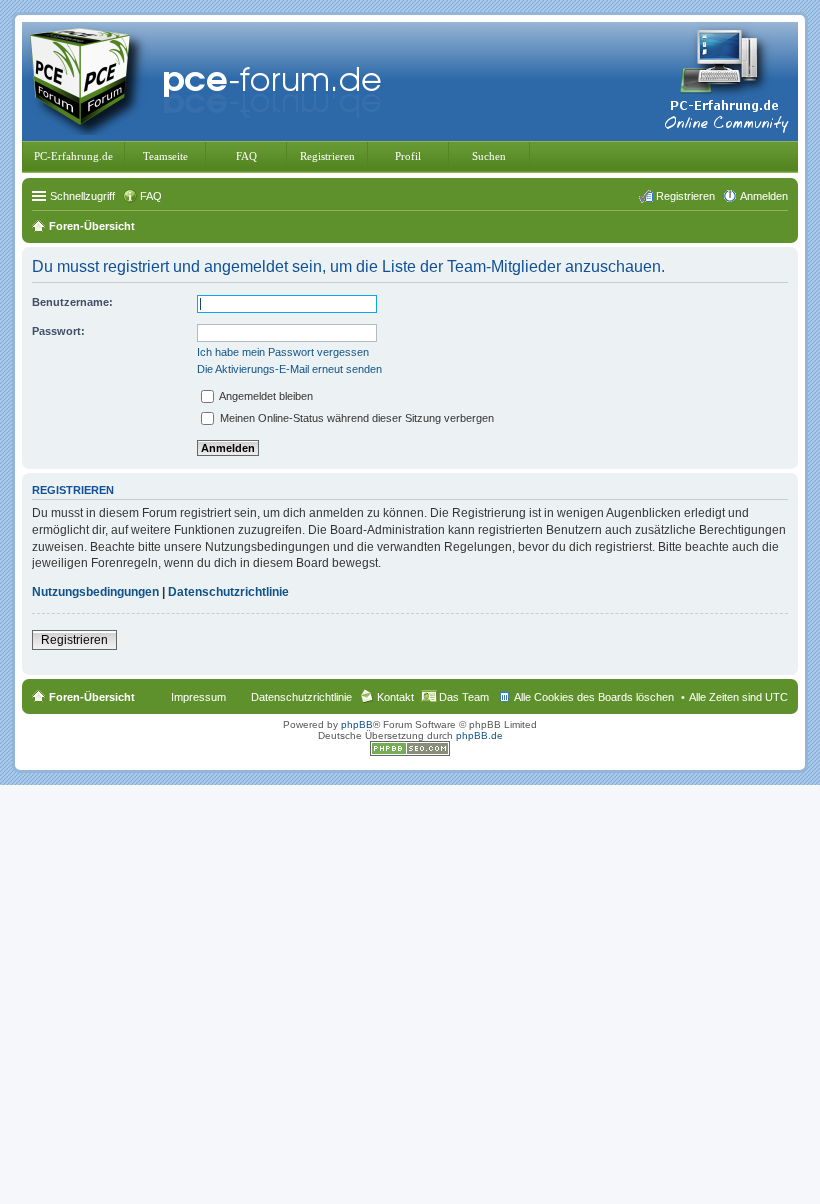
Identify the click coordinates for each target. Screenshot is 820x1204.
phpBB (357, 724)
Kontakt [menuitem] (395, 697)
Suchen (489, 156)
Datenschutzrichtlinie (228, 592)
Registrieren (327, 156)
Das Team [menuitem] (464, 697)
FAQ (246, 156)
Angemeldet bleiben (265, 396)
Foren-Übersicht (92, 697)
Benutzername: (72, 302)
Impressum (198, 697)
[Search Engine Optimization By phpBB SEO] (410, 752)
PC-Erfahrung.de (73, 156)
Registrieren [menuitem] (685, 196)
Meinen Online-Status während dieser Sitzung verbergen (355, 418)
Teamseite (165, 156)
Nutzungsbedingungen (95, 592)
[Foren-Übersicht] (210, 79)
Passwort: (58, 331)
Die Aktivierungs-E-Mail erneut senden (289, 369)
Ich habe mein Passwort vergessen (283, 352)
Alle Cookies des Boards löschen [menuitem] (594, 697)
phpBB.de (479, 735)
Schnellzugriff (82, 196)
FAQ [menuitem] (151, 196)
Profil (408, 156)
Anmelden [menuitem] (764, 196)
